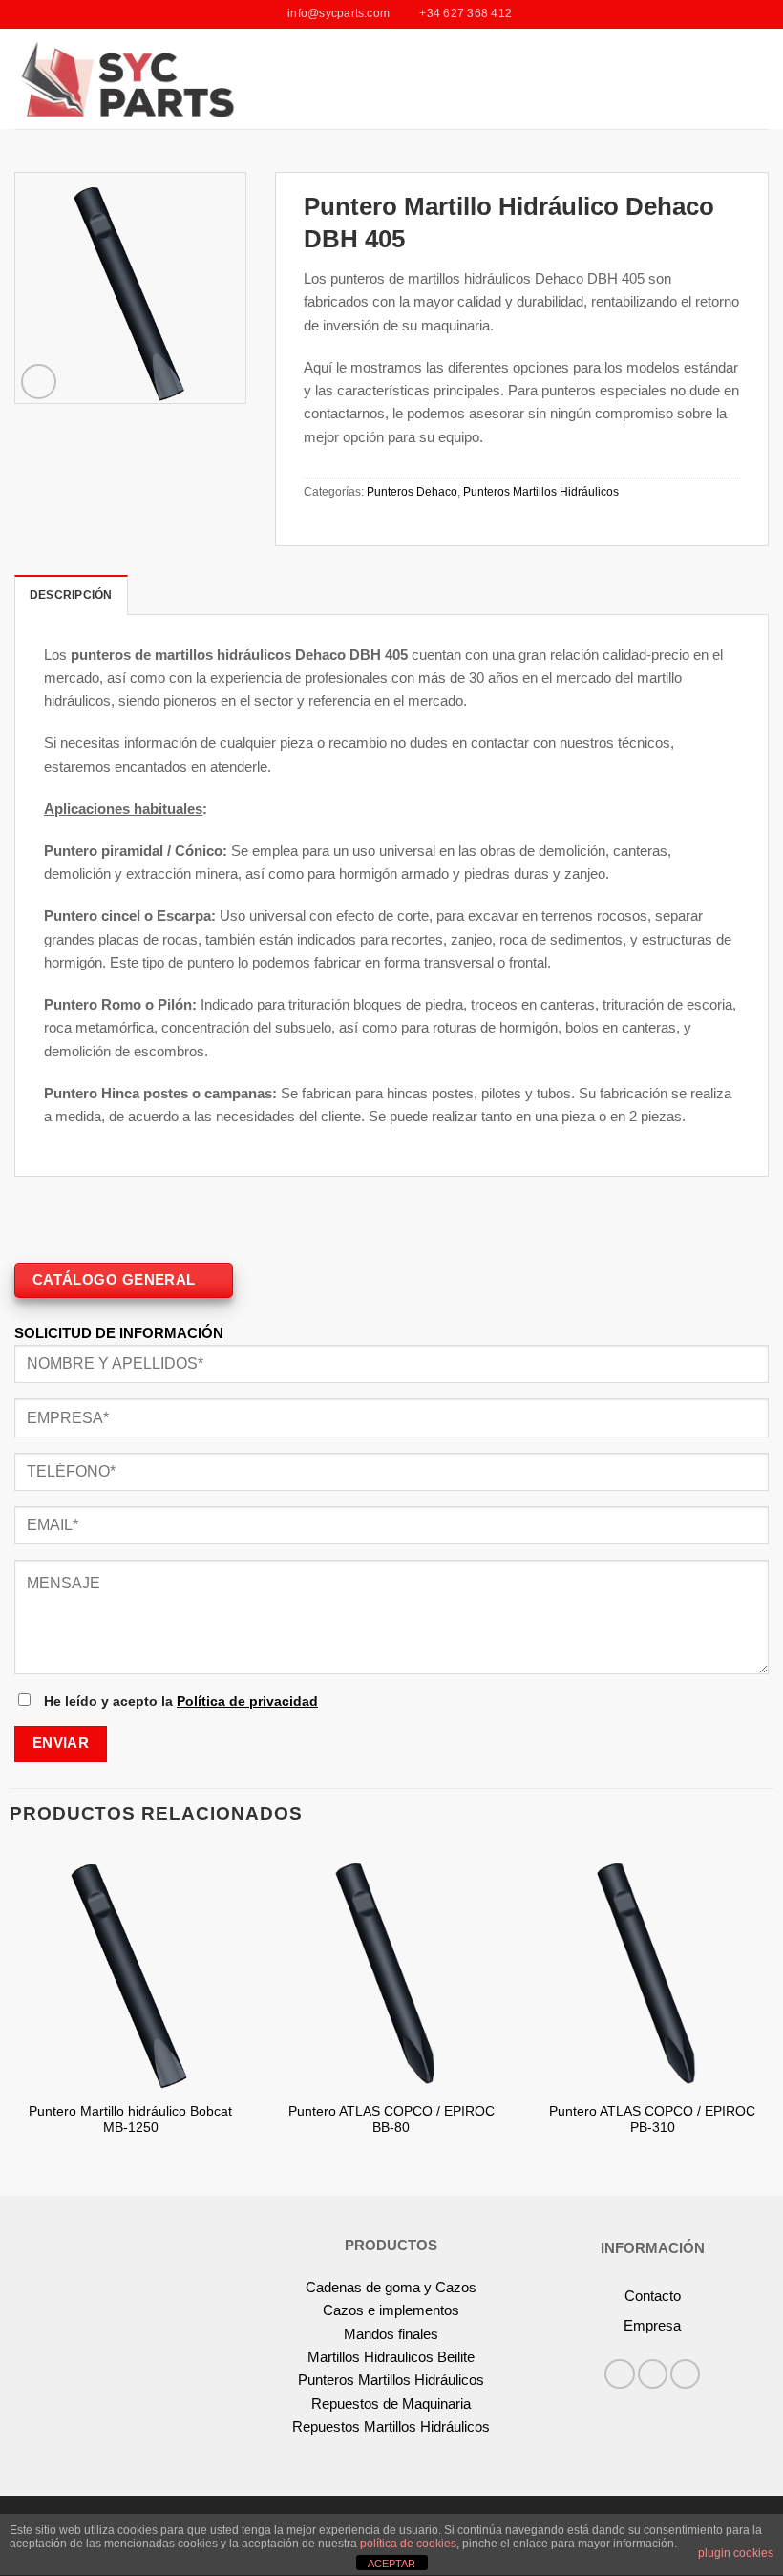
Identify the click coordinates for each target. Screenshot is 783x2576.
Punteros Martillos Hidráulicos (541, 492)
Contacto (653, 2296)
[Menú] (758, 79)
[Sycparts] (126, 78)
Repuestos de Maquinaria (391, 2404)
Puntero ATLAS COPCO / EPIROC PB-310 (652, 2120)
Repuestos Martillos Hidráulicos (391, 2427)
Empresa (652, 2325)
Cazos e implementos (391, 2310)
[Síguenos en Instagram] (653, 2374)
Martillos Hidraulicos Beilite (391, 2357)
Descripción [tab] (71, 595)
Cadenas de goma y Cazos (391, 2287)
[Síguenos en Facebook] (619, 2374)
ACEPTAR (391, 2564)
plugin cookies (736, 2553)
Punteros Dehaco (412, 492)
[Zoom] (39, 382)
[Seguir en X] (685, 2374)
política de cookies (408, 2544)
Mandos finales (391, 2334)
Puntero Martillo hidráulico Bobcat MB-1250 (130, 2120)
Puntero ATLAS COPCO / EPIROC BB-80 (391, 2120)
